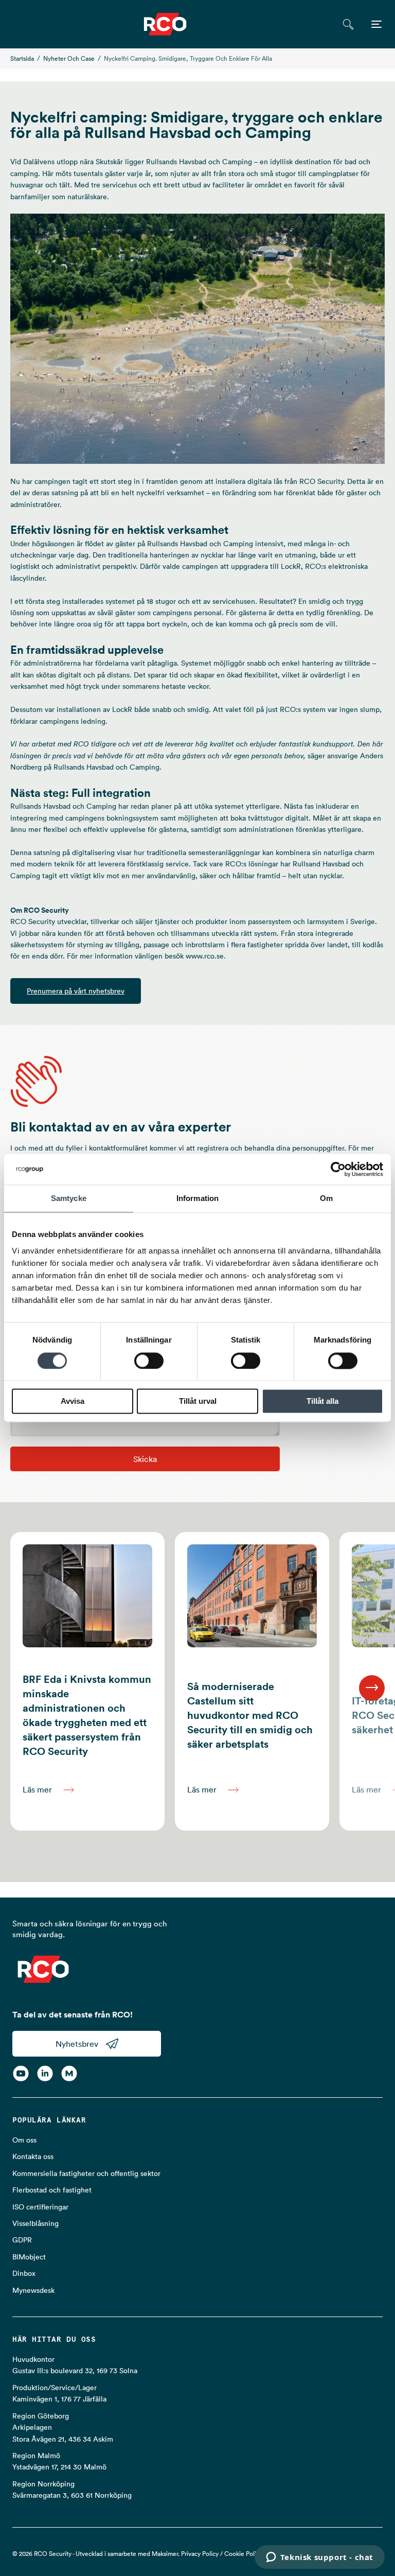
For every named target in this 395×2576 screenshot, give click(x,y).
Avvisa (73, 1402)
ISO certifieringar (40, 2207)
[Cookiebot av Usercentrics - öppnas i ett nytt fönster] (338, 1169)
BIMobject (29, 2257)
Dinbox (24, 2273)
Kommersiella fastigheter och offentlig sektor (86, 2173)
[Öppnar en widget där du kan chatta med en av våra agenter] (319, 2558)
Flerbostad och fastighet (52, 2190)
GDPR (22, 2240)
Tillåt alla (322, 1402)
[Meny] (376, 24)
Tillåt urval (198, 1402)
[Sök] (348, 24)
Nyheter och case (69, 58)
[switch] (149, 1361)
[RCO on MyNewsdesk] (69, 2073)
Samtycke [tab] (69, 1198)
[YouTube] (21, 2073)
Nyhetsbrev (77, 2044)
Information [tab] (197, 1198)
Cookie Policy (243, 2554)
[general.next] (372, 1688)
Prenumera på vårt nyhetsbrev (76, 991)
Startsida (22, 58)
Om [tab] (326, 1198)
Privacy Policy (200, 2554)
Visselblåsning (35, 2223)
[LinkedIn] (45, 2073)
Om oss (24, 2140)
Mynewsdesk (33, 2290)
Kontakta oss (33, 2156)
